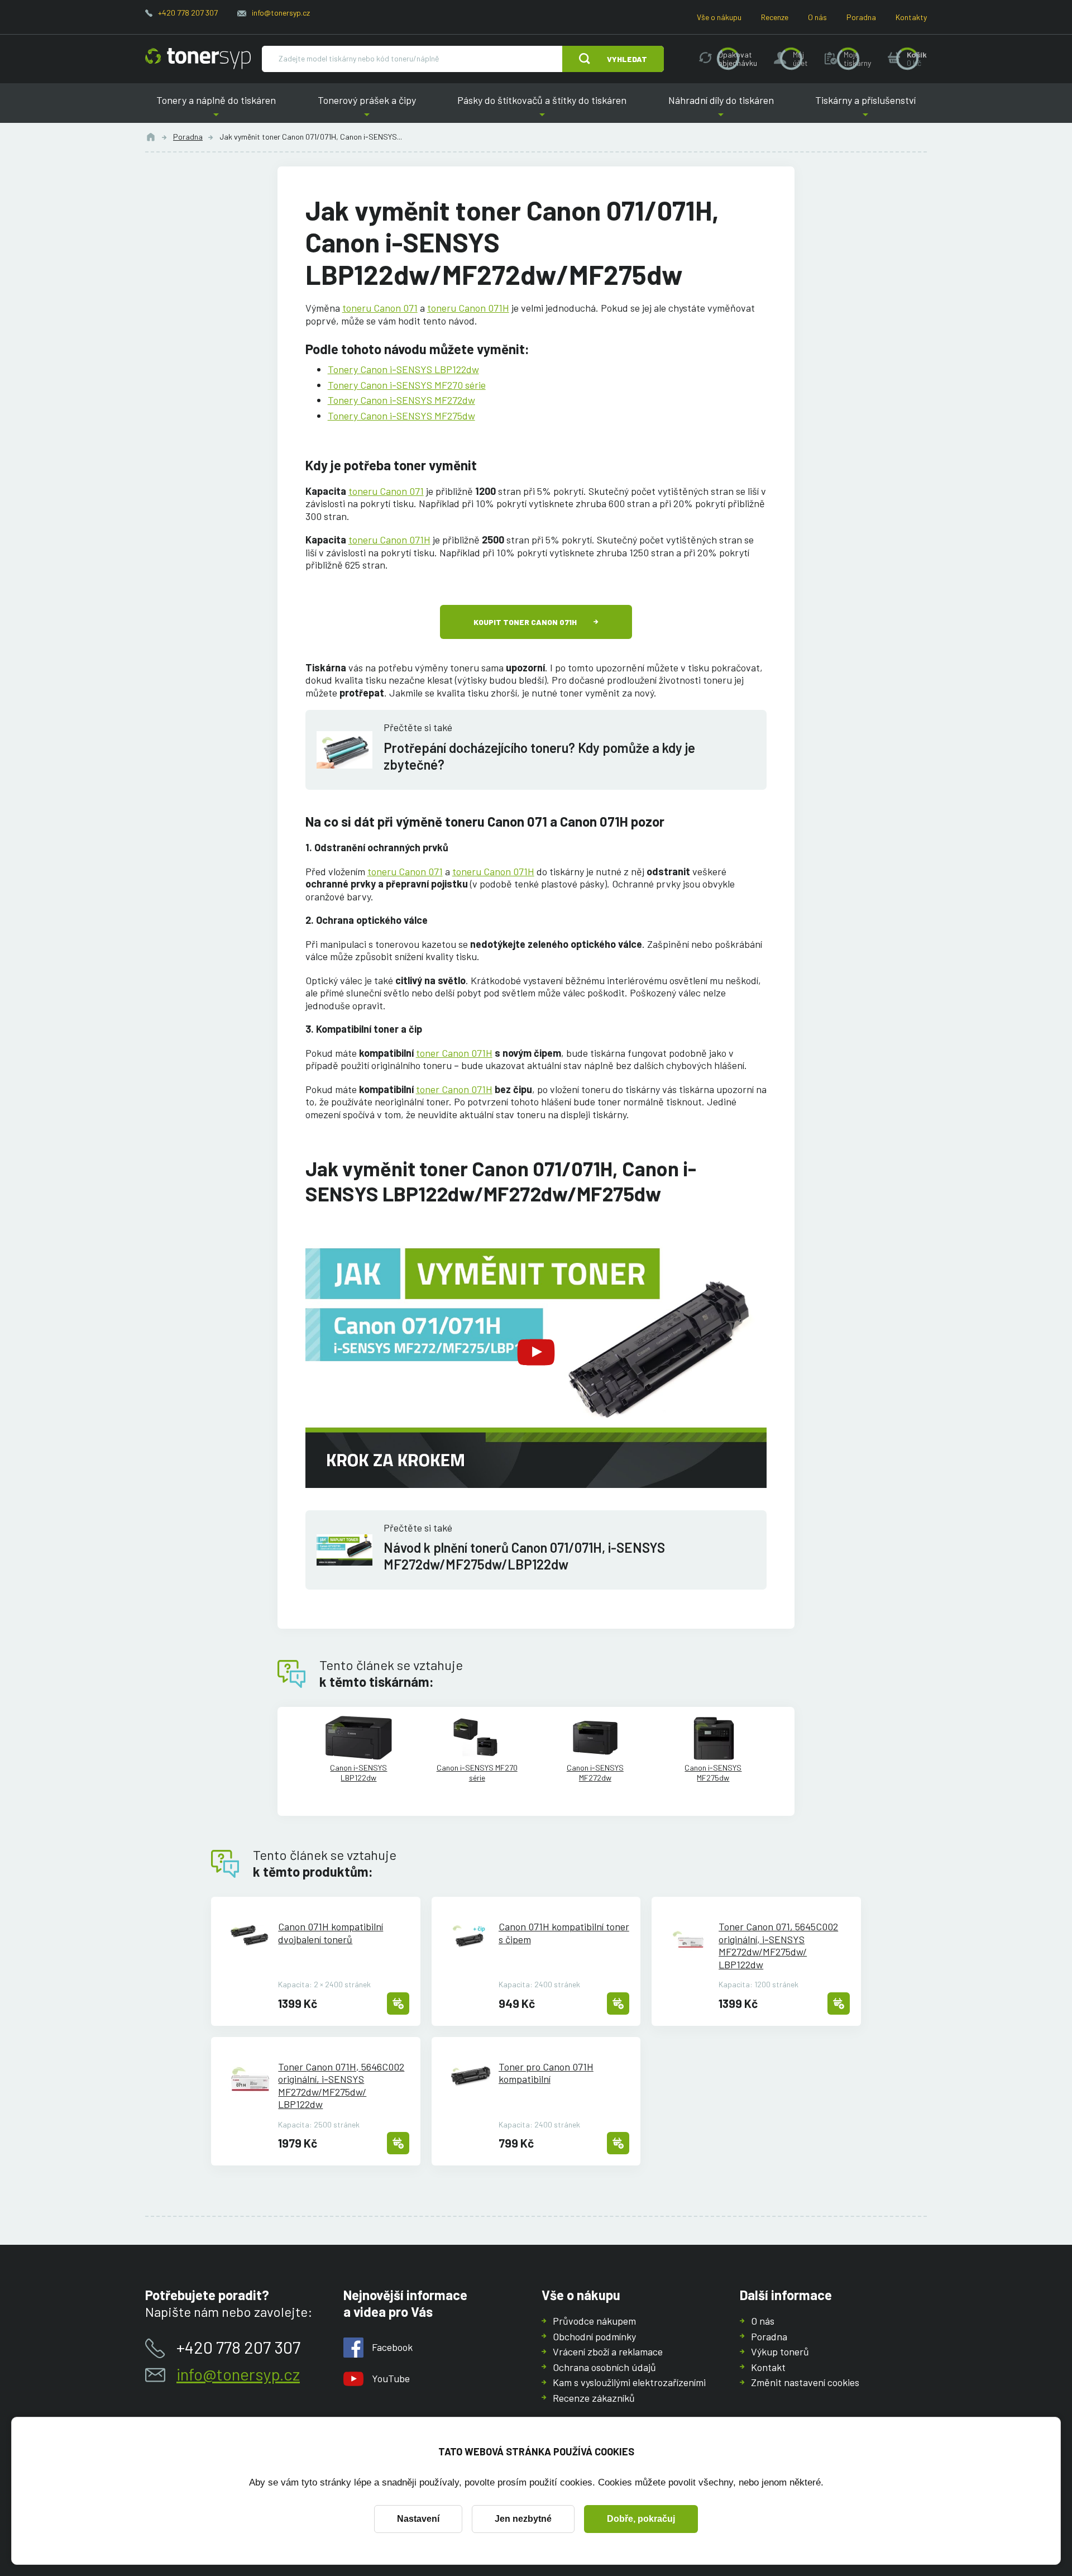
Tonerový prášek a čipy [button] (367, 109)
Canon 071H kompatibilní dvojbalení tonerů (331, 1933)
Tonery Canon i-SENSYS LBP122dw (403, 369)
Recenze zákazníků (594, 2398)
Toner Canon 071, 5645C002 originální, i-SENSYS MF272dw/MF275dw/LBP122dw (778, 1945)
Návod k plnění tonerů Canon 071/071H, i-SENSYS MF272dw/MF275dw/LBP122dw (524, 1556)
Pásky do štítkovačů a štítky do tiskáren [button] (542, 109)
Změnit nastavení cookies (805, 2382)
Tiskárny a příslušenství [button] (865, 109)
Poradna (861, 17)
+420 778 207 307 (188, 13)
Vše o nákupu (719, 17)
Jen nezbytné (523, 2519)
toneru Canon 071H (468, 308)
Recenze (775, 17)
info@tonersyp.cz (281, 13)
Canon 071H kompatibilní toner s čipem (564, 1933)
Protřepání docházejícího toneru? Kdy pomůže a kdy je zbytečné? (539, 756)
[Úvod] (151, 137)
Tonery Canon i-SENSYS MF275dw (401, 416)
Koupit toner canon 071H (525, 622)
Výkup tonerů (780, 2351)
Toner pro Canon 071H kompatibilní (546, 2073)
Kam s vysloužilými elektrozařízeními (629, 2382)
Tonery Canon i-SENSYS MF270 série (407, 385)
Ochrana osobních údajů (604, 2367)
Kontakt (768, 2367)
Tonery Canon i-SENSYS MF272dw (401, 400)
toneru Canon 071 (380, 308)
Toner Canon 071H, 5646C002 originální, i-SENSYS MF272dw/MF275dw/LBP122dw (341, 2086)
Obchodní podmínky (594, 2336)
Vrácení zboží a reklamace (608, 2351)
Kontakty (911, 17)
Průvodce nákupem (594, 2321)
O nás (817, 17)
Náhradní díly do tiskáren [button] (721, 109)
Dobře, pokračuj (641, 2519)
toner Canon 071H (454, 1053)
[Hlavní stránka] (198, 59)
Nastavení (418, 2519)
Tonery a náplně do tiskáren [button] (216, 109)
